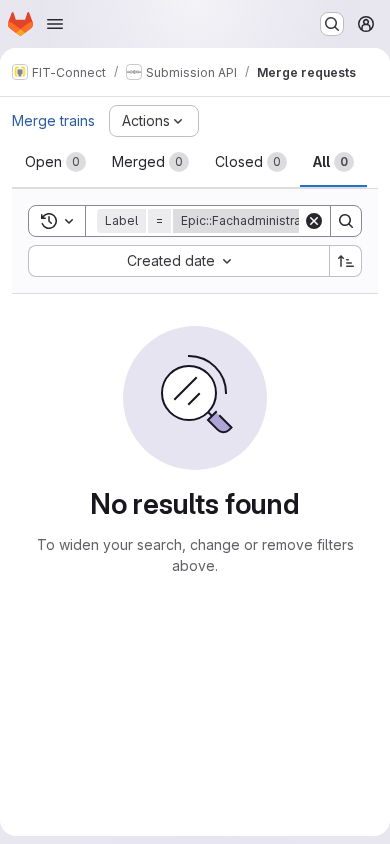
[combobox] (178, 261)
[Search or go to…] (332, 24)
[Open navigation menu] (55, 24)
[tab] (55, 162)
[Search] (346, 221)
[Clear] (314, 221)
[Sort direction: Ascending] (346, 261)
